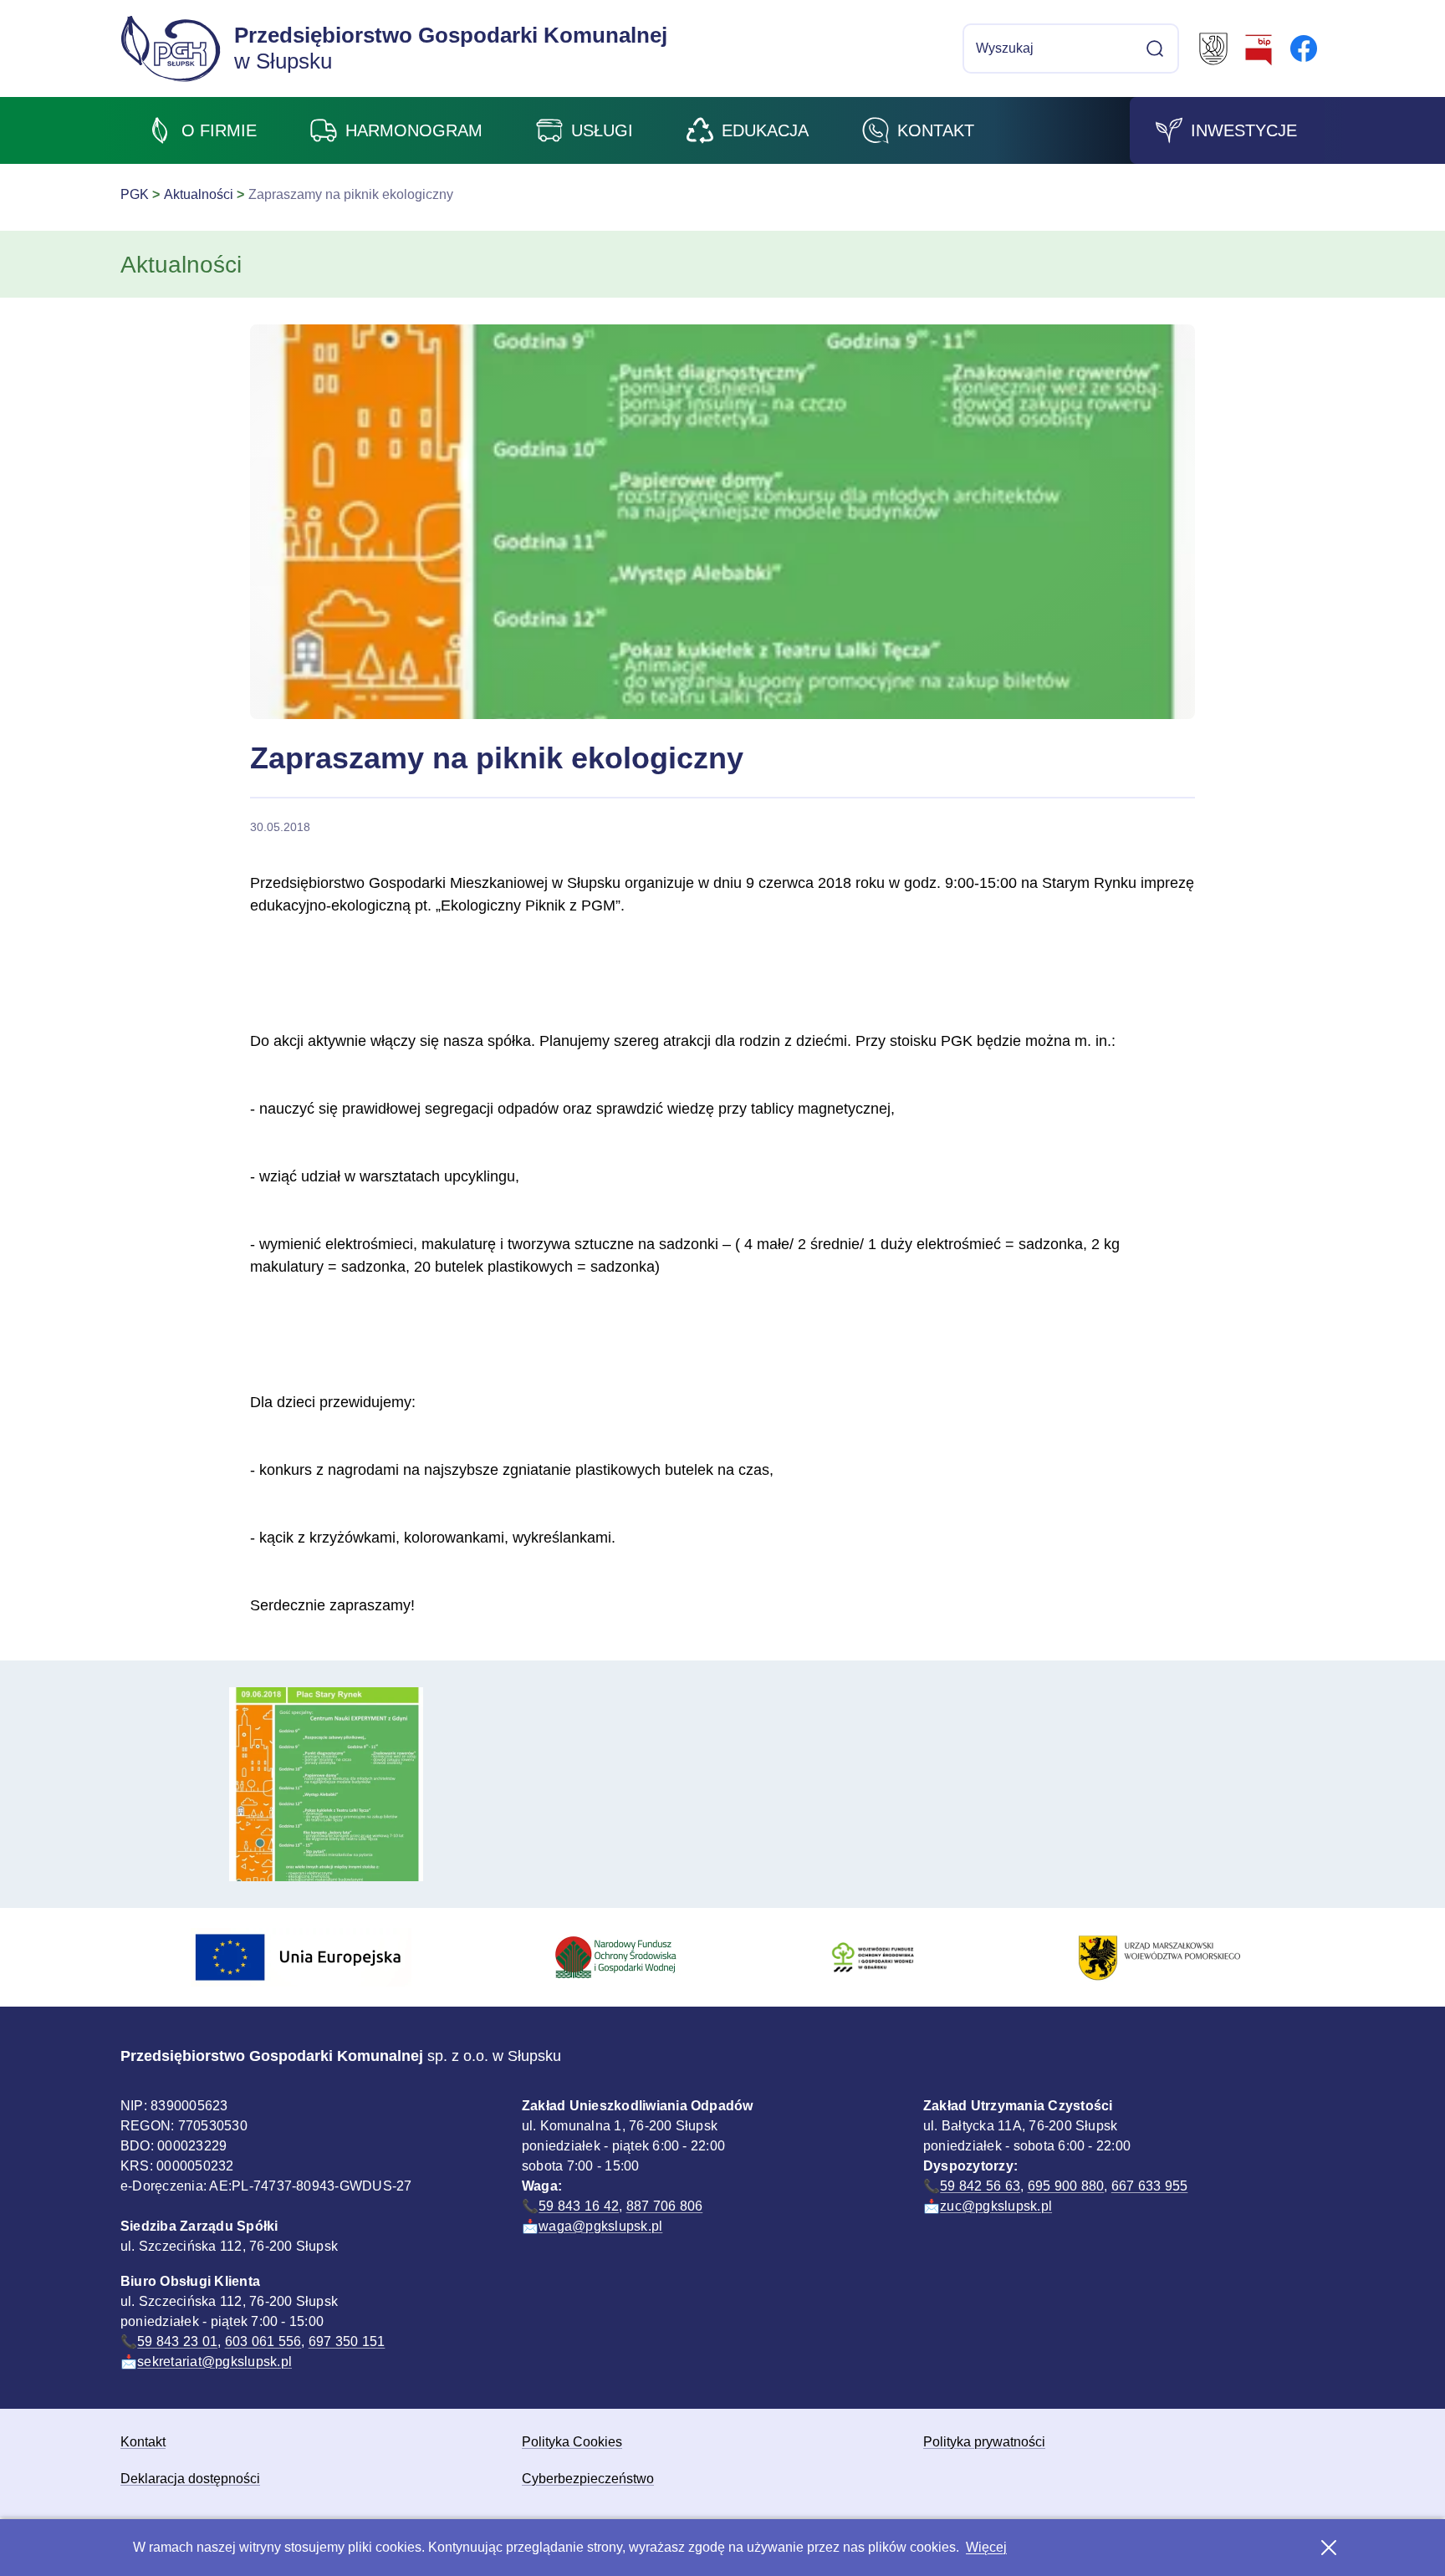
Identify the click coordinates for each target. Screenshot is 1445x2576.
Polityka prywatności (984, 2442)
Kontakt (143, 2442)
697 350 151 (347, 2341)
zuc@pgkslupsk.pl (996, 2206)
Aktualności (199, 194)
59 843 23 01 (177, 2341)
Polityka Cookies (572, 2442)
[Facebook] (1304, 48)
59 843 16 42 (579, 2206)
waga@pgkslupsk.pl (600, 2226)
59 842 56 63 (980, 2186)
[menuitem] (202, 130)
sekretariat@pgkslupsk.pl (214, 2362)
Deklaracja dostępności (190, 2479)
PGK (135, 194)
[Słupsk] (1213, 48)
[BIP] (1259, 48)
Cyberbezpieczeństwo (588, 2479)
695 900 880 (1066, 2186)
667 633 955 (1150, 2186)
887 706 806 (665, 2206)
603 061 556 (263, 2341)
